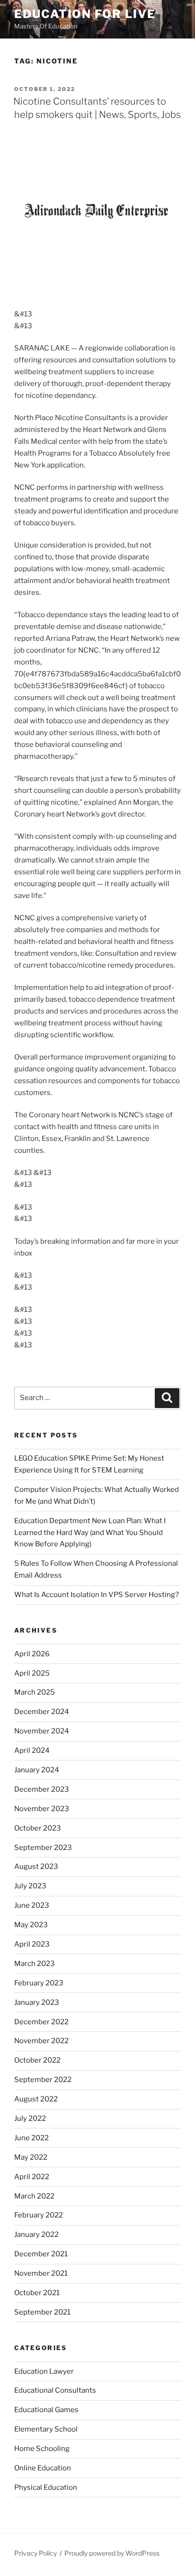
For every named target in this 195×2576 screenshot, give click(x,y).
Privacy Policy (35, 2553)
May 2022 (31, 2157)
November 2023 (42, 1809)
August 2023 (36, 1867)
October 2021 (37, 2293)
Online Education (43, 2468)
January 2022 (36, 2235)
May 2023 (31, 1925)
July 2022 (30, 2118)
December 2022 (41, 2022)
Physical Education (46, 2487)
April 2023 (32, 1944)
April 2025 (32, 1673)
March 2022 (34, 2196)
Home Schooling (42, 2449)
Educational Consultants (55, 2390)
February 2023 (39, 1983)
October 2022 (37, 2060)
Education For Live (85, 14)
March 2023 (35, 1964)
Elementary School (46, 2429)
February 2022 (39, 2215)
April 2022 (32, 2177)
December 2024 (42, 1712)
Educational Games (46, 2410)
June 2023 (32, 1905)
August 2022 (36, 2099)
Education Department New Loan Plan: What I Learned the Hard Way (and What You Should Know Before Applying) (90, 1533)
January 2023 (37, 2002)
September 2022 (43, 2080)
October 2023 (38, 1828)
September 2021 (42, 2312)
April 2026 (32, 1654)
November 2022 (41, 2041)
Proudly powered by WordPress (112, 2553)
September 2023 (43, 1848)
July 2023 (30, 1886)
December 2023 (42, 1789)
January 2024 (37, 1770)
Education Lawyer (44, 2371)
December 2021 (41, 2254)
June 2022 (31, 2138)
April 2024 (32, 1750)
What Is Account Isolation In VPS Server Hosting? (97, 1595)
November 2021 (41, 2273)
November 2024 (42, 1731)
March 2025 (35, 1692)
